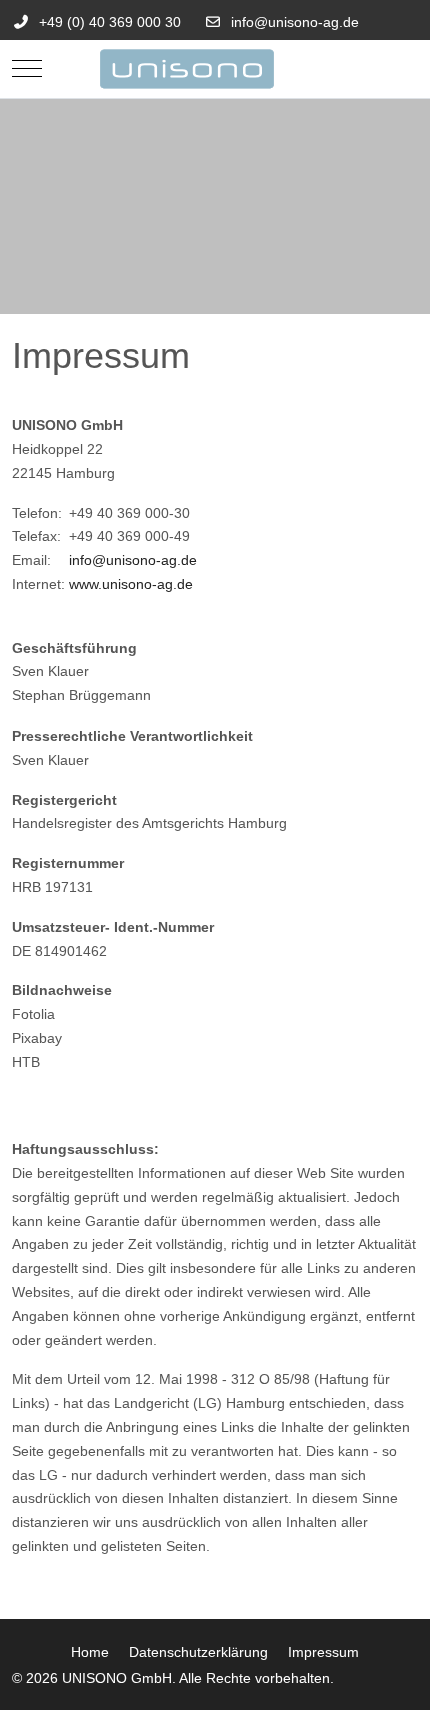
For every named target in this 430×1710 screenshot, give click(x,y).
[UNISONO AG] (215, 69)
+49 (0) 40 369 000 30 (110, 22)
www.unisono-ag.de (131, 584)
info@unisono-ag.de (295, 22)
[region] (215, 206)
